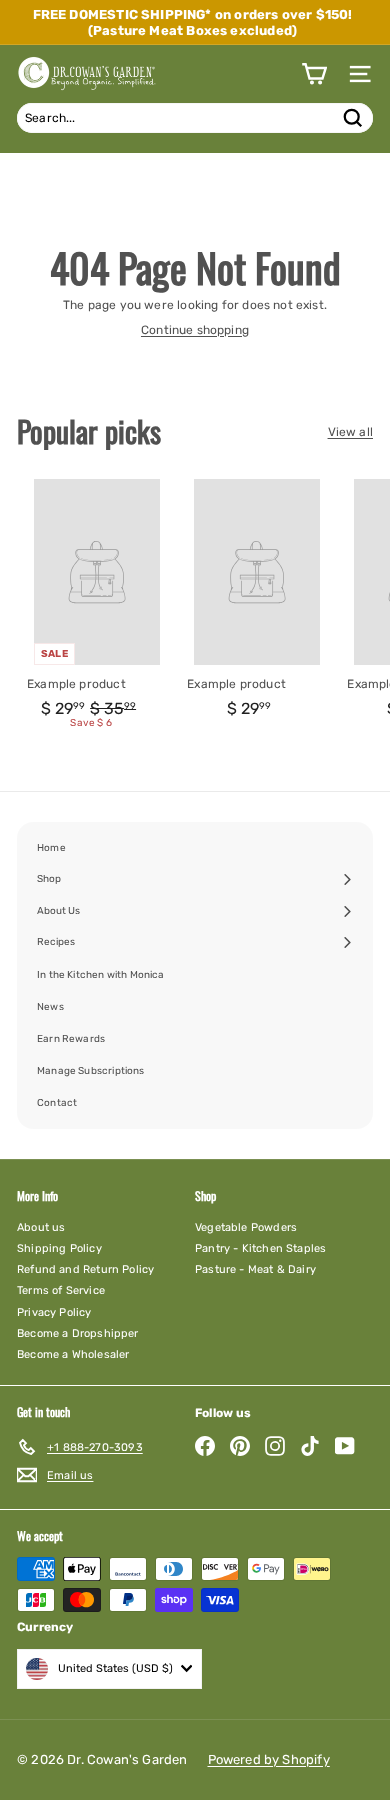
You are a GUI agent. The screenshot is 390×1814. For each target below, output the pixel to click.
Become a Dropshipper (78, 1333)
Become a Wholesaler (73, 1354)
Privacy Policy (54, 1312)
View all (350, 432)
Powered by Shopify (269, 1759)
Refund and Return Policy (85, 1269)
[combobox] (195, 118)
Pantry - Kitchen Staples (260, 1248)
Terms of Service (61, 1290)
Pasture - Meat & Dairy (255, 1269)
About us (41, 1227)
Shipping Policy (59, 1248)
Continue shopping (195, 330)
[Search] (353, 118)
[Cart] (314, 74)
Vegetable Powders (246, 1227)
